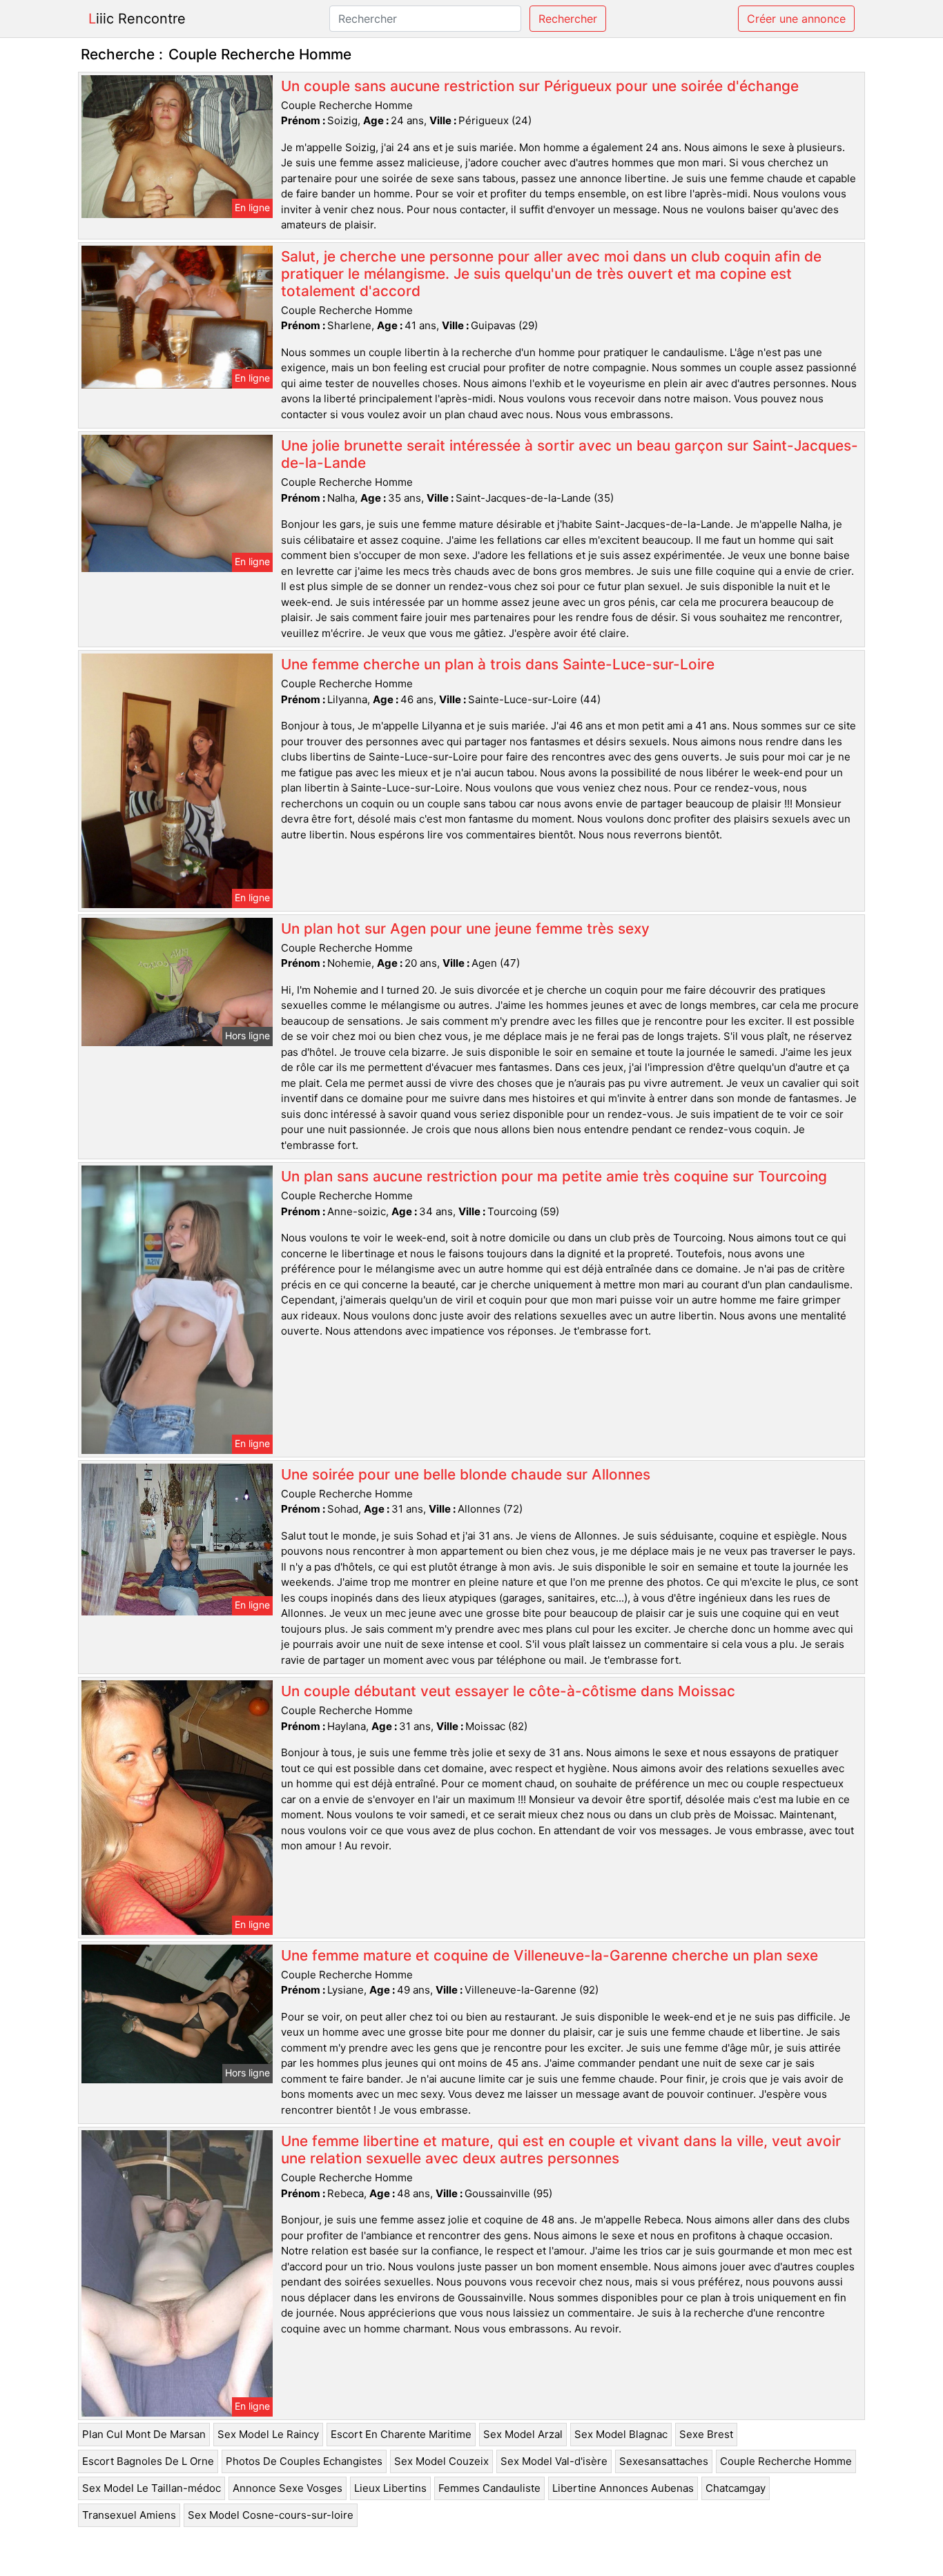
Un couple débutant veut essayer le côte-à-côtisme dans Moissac (508, 1691)
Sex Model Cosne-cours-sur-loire (271, 2515)
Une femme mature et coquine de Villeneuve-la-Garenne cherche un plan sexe (550, 1955)
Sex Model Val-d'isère (554, 2461)
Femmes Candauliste (489, 2488)
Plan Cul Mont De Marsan (144, 2434)
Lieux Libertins (390, 2488)
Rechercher (568, 19)
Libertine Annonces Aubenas (623, 2488)
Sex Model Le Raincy (268, 2434)
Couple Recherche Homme (786, 2461)
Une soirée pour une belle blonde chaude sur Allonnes (466, 1474)
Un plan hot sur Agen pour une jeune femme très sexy (465, 928)
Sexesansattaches (664, 2461)
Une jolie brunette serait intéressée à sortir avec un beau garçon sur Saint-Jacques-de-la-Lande (570, 454)
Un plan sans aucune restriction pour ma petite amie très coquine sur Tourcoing (554, 1176)
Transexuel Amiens (129, 2515)
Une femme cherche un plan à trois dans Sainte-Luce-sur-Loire (498, 664)
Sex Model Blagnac (621, 2434)
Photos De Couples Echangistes (304, 2461)
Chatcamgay (736, 2488)
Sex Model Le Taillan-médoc (152, 2488)
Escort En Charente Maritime (401, 2434)
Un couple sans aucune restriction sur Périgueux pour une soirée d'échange (540, 86)
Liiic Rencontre (137, 19)
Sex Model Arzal (523, 2434)
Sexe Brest (706, 2434)
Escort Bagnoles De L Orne (148, 2461)
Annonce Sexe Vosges (288, 2488)
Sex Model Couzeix (441, 2461)
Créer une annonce (796, 19)
